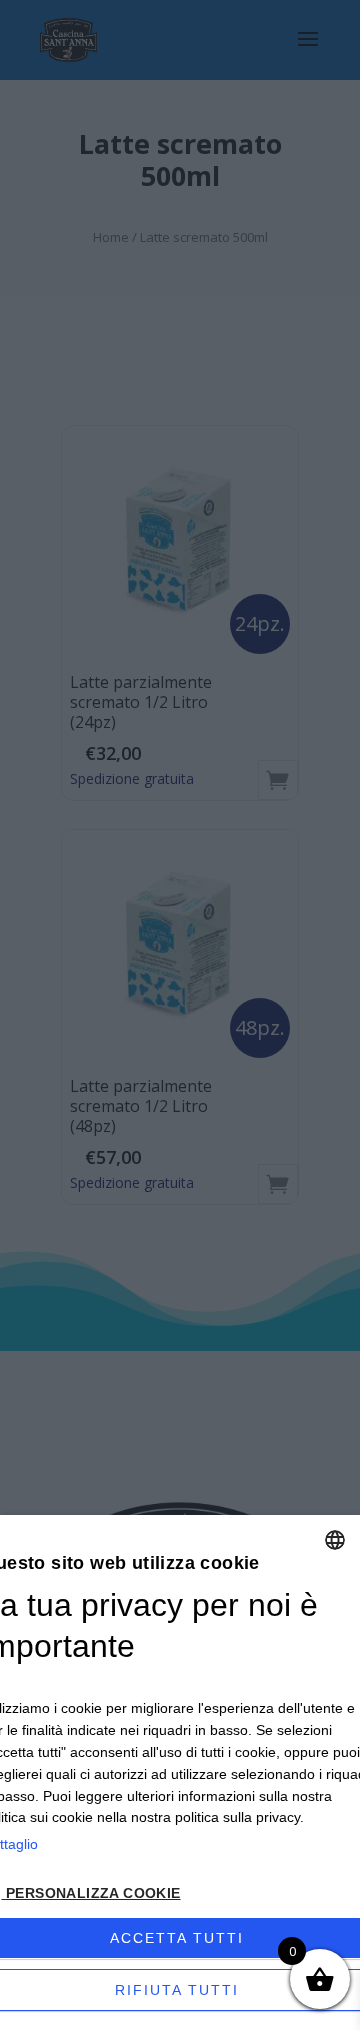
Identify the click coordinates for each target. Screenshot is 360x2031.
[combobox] (335, 1540)
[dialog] (180, 1773)
